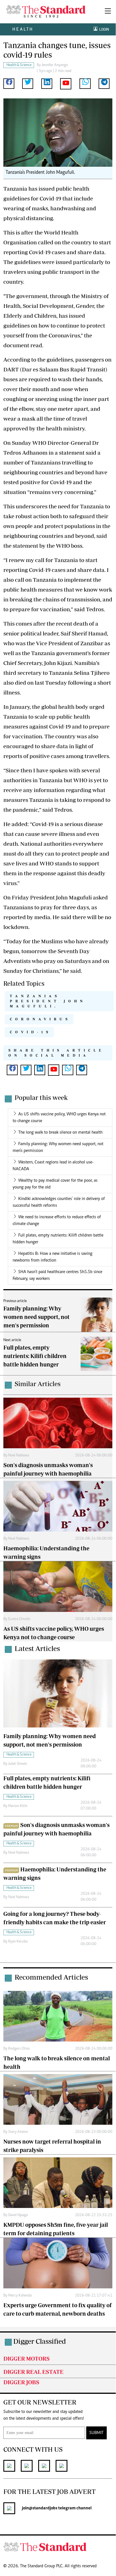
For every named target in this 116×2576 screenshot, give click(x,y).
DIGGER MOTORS (27, 2359)
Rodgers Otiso (19, 2049)
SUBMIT (96, 2433)
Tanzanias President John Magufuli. (48, 1001)
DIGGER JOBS (21, 2382)
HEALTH (23, 29)
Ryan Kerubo (18, 1942)
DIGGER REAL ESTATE (33, 2372)
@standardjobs (43, 2508)
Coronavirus (40, 1019)
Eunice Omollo (19, 1619)
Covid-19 (31, 1032)
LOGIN (103, 29)
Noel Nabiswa (19, 1456)
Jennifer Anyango (55, 65)
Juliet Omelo (18, 1764)
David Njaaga (18, 2215)
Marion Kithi (18, 1806)
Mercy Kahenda (20, 2296)
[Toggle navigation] (108, 12)
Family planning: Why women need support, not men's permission (37, 1317)
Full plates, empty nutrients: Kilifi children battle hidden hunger (35, 1356)
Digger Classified (40, 2341)
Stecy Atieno (18, 2132)
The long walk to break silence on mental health (60, 1133)
